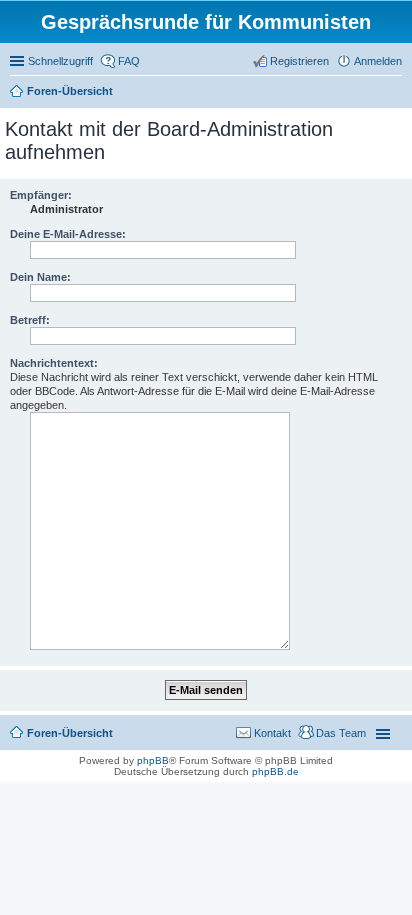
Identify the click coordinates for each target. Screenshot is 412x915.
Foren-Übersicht (70, 91)
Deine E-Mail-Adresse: (68, 234)
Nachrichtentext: (54, 363)
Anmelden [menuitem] (378, 61)
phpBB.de (275, 771)
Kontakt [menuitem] (272, 733)
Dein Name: (40, 277)
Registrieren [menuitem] (299, 61)
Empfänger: (41, 195)
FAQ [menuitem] (129, 61)
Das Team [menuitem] (341, 733)
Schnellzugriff (60, 61)
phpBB (153, 760)
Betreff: (30, 320)
